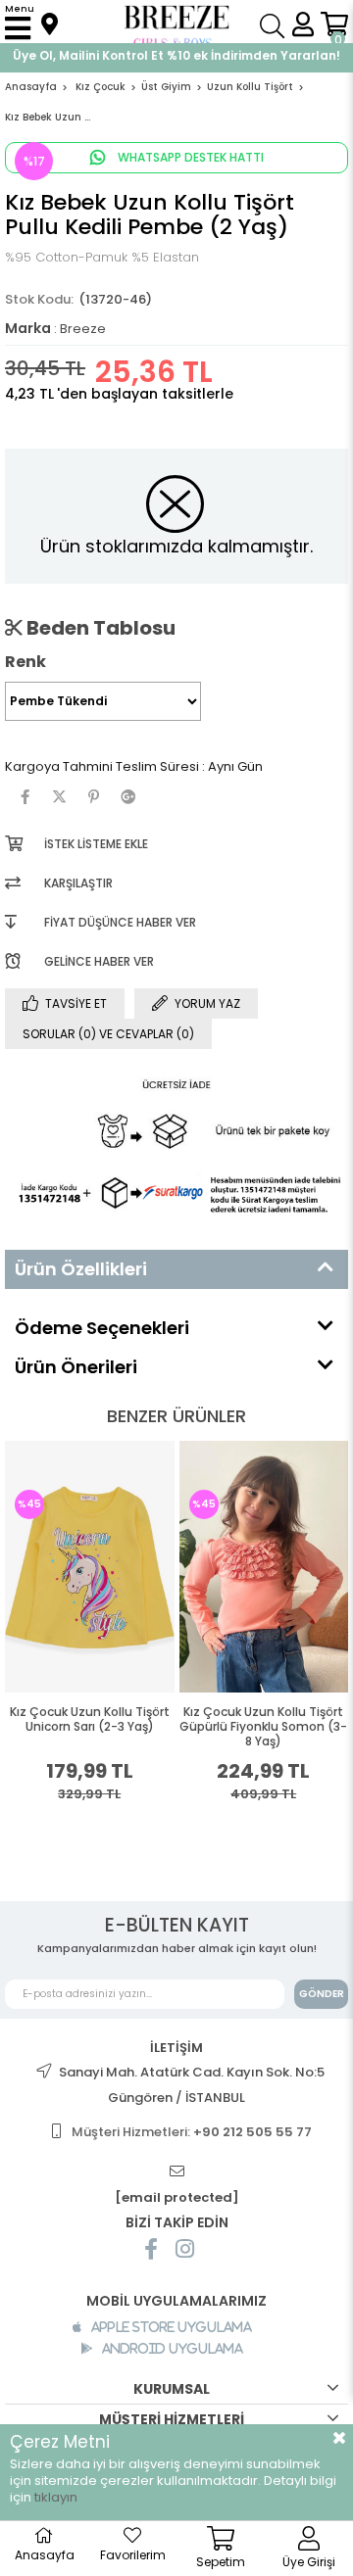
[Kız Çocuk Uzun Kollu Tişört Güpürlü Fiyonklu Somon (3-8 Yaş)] (264, 1567)
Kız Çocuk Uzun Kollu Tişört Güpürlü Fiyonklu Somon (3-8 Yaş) (263, 1727)
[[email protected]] (176, 2172)
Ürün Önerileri (76, 1367)
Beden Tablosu (99, 628)
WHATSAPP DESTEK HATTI (189, 157)
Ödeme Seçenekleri (102, 1328)
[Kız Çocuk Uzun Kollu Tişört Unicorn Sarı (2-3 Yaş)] (90, 1567)
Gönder (322, 1994)
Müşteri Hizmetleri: (192, 2132)
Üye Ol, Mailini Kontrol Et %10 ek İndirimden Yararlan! (176, 55)
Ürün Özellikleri (81, 1269)
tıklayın (56, 2497)
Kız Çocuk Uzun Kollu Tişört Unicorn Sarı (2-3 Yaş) (90, 1719)
